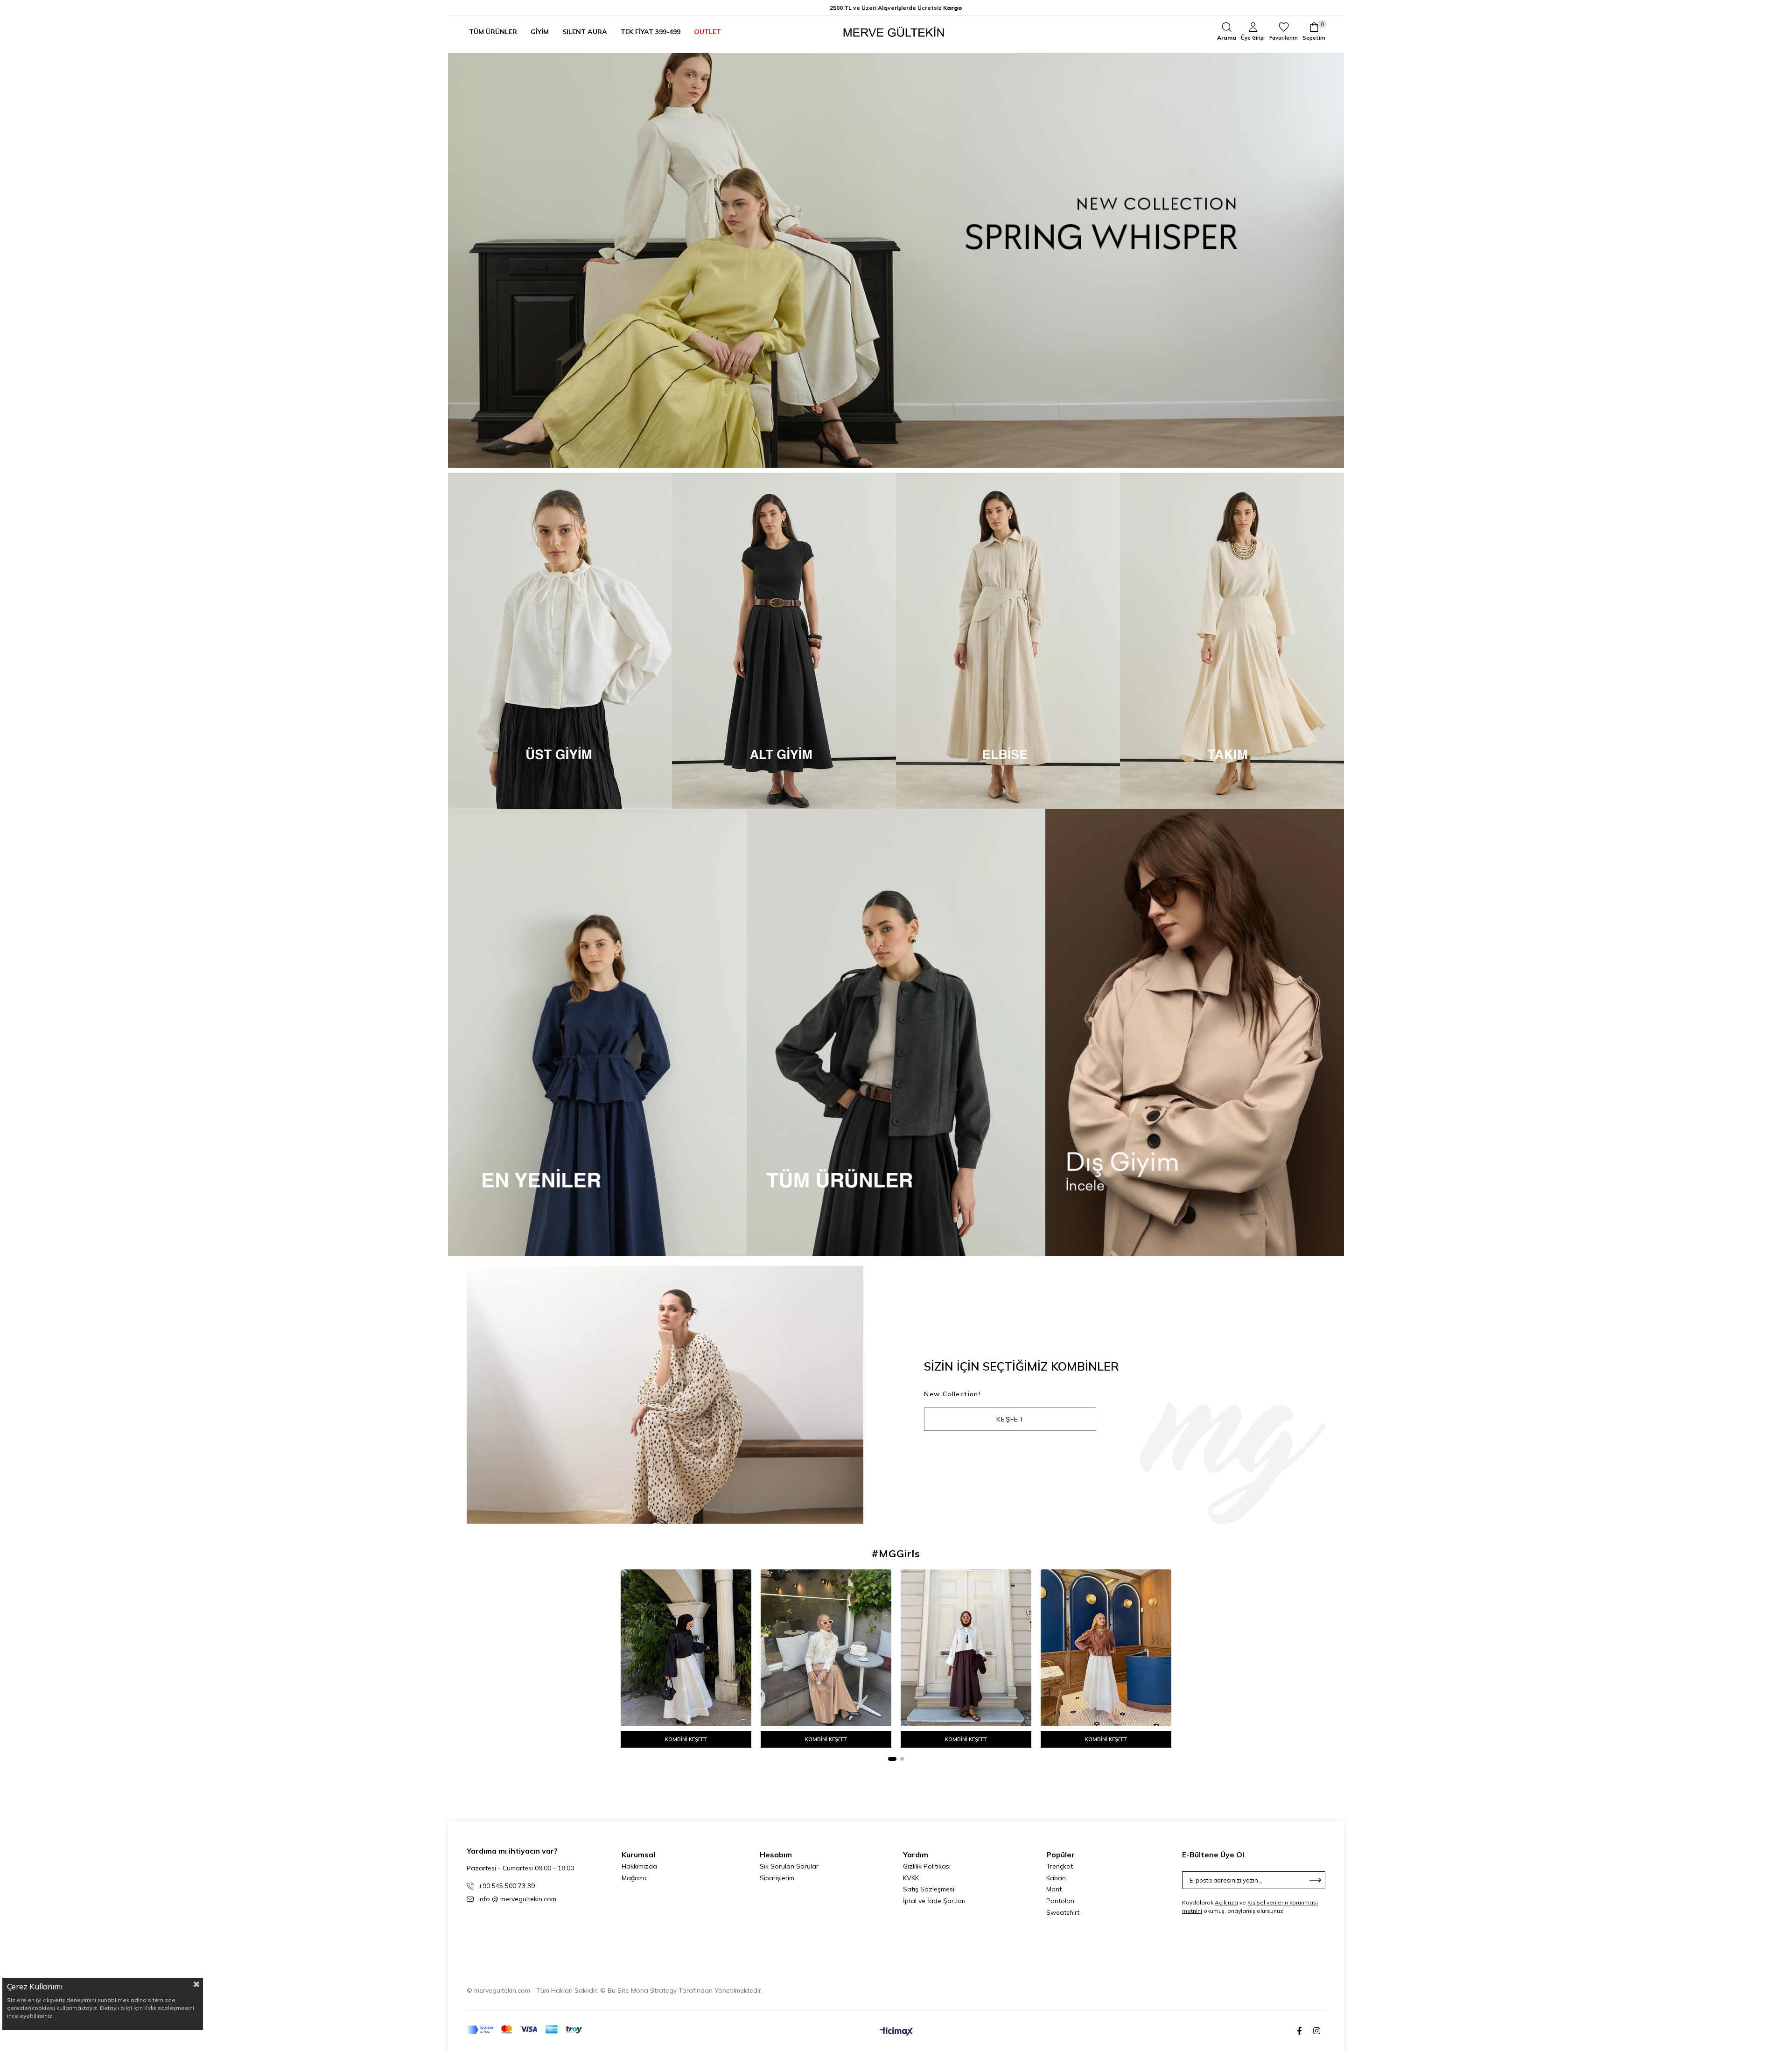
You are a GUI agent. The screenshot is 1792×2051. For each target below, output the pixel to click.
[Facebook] (1299, 2031)
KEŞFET (1010, 1419)
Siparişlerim (777, 1878)
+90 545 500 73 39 (507, 1886)
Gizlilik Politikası (927, 1866)
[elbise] (1008, 641)
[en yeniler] (597, 1032)
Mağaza (634, 1878)
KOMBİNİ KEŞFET (686, 1739)
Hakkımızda (639, 1866)
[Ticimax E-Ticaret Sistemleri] (896, 2032)
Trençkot (1060, 1866)
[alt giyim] (784, 641)
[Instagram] (1317, 2031)
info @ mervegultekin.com (517, 1899)
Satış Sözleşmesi (929, 1889)
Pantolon (1060, 1901)
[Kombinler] (665, 1395)
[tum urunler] (896, 1032)
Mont (1054, 1889)
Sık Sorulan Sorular (789, 1866)
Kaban (1056, 1878)
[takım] (1232, 641)
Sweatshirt (1063, 1912)
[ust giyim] (560, 641)
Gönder (1316, 1880)
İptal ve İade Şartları (934, 1901)
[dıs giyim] (1195, 1032)
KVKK (911, 1878)
